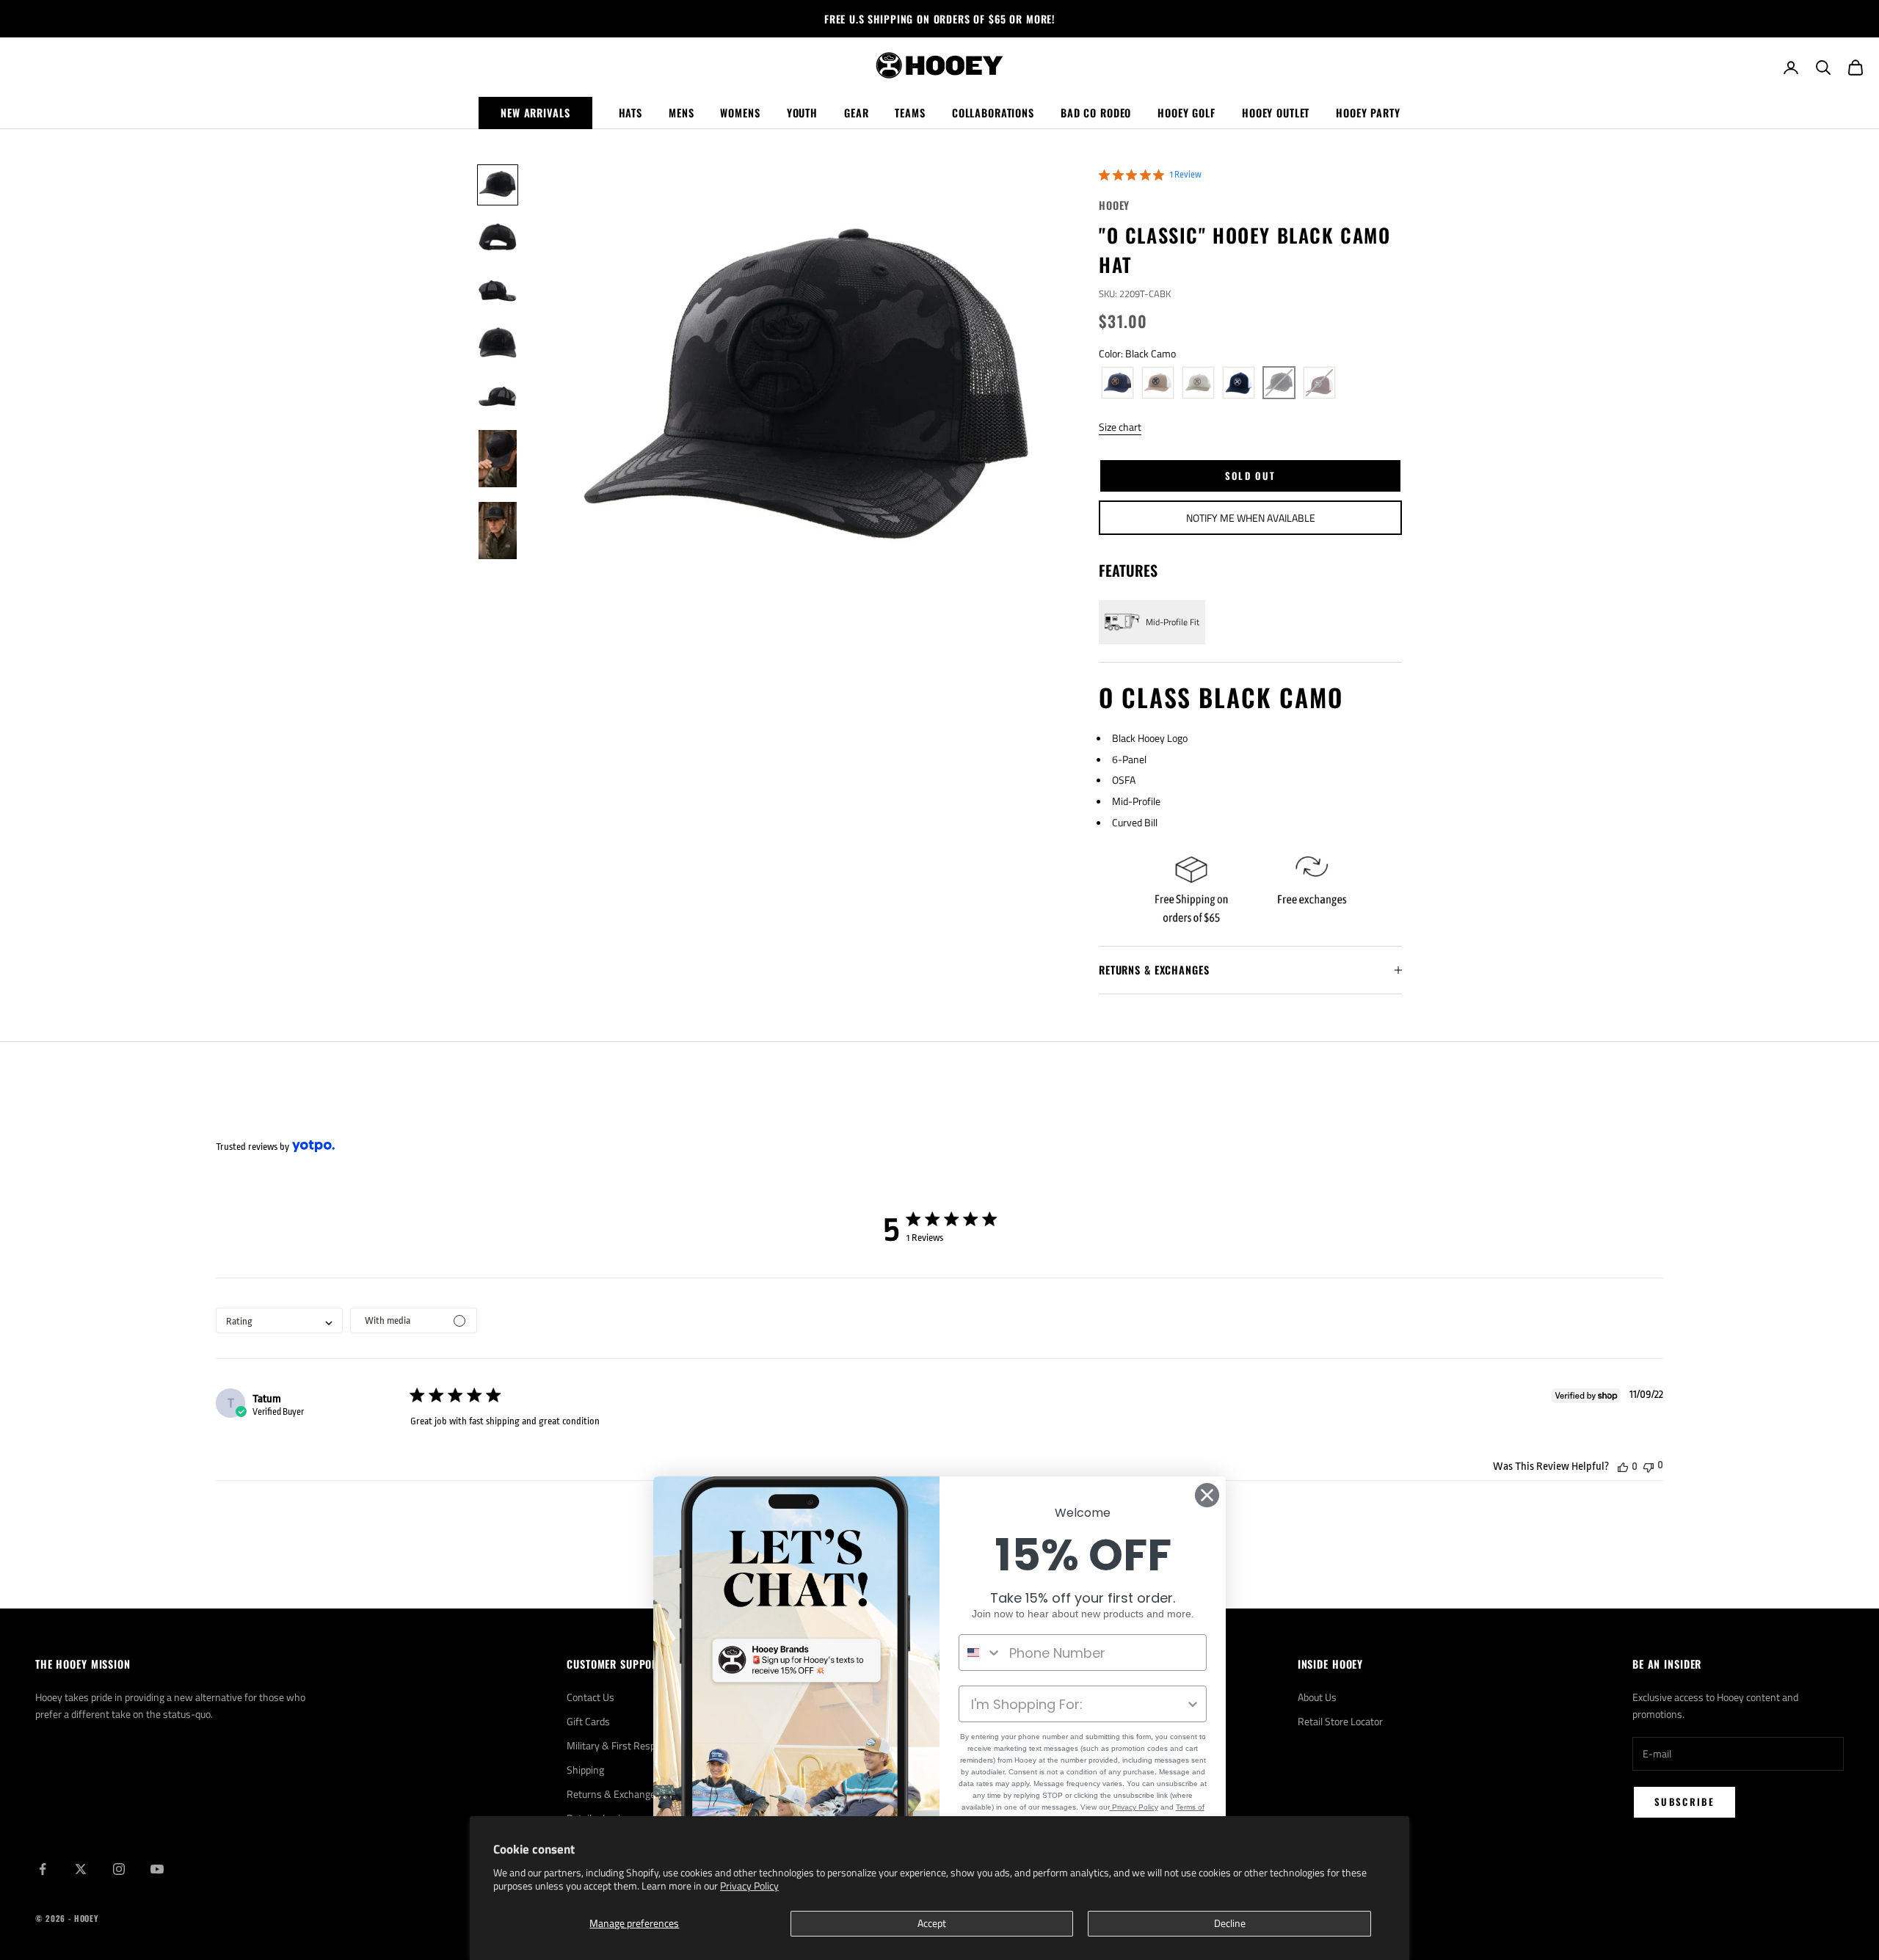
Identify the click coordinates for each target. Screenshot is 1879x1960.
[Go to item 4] (498, 343)
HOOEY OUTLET (1276, 113)
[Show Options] (1193, 1704)
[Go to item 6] (498, 459)
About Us (1317, 1697)
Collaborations (993, 113)
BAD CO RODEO (1096, 113)
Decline (1230, 1923)
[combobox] (279, 1320)
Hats (630, 113)
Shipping (585, 1770)
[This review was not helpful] (1649, 1466)
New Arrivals (535, 113)
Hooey (1114, 205)
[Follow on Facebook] (43, 1869)
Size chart (1120, 427)
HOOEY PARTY (1368, 113)
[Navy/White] (1239, 383)
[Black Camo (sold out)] (1279, 383)
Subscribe (1684, 1801)
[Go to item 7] (498, 531)
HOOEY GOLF (1186, 113)
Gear (856, 113)
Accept (932, 1923)
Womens (740, 113)
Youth (802, 113)
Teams (910, 113)
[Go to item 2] (498, 238)
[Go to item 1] (498, 185)
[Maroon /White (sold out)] (1319, 383)
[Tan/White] (1158, 383)
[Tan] (1198, 383)
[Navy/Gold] (1117, 383)
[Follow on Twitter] (81, 1869)
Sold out (1251, 476)
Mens (681, 113)
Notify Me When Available (1251, 518)
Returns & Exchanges (614, 1794)
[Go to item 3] (498, 291)
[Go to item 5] (498, 396)
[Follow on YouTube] (157, 1869)
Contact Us (590, 1697)
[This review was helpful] (1623, 1467)
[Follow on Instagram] (119, 1869)
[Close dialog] (1207, 1495)
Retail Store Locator (1340, 1721)
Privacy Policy (749, 1886)
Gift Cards (588, 1721)
